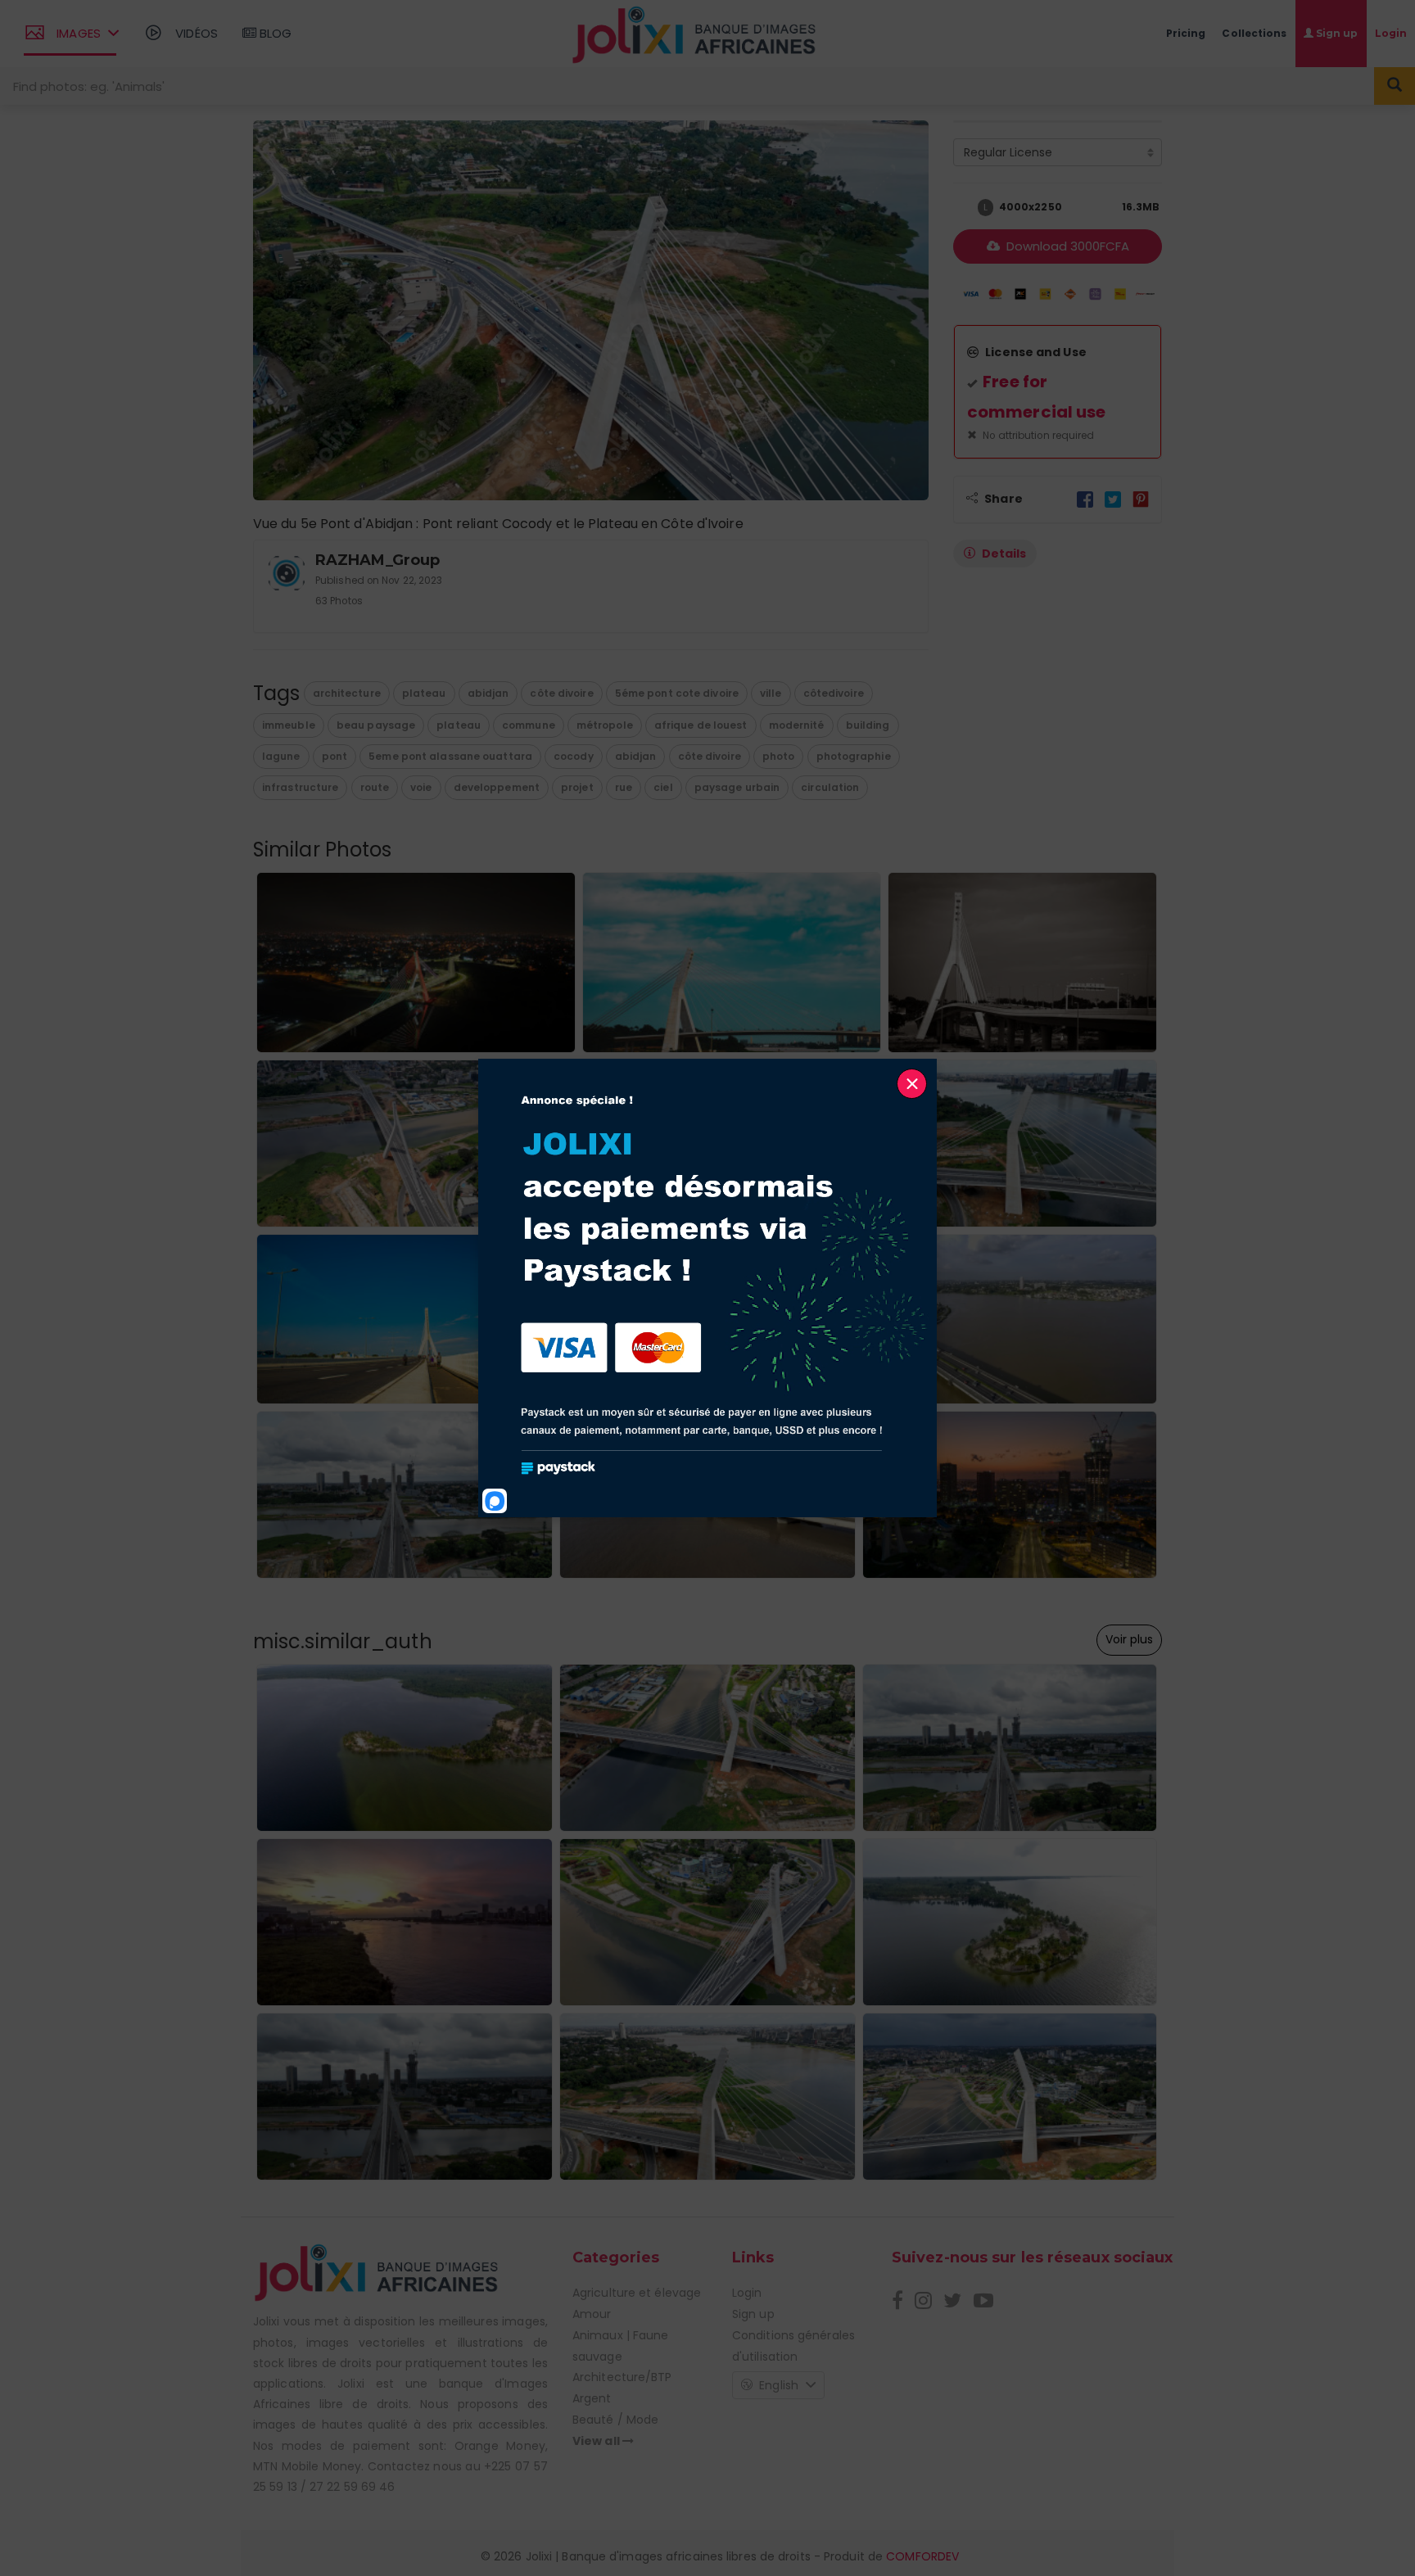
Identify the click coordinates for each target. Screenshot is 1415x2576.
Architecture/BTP (622, 2377)
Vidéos (195, 33)
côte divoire (561, 693)
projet (577, 787)
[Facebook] (1085, 499)
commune (529, 725)
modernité (797, 725)
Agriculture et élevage (637, 2293)
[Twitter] (1113, 499)
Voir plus (1129, 1639)
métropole (605, 725)
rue (624, 787)
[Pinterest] (1141, 499)
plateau (424, 693)
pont (335, 756)
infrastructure (300, 787)
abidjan (488, 693)
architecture (347, 693)
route (375, 787)
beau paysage (376, 725)
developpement (497, 787)
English (779, 2385)
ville (771, 693)
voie (421, 787)
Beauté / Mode (615, 2420)
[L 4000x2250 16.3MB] (961, 208)
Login (747, 2293)
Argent (592, 2398)
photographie (854, 756)
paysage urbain (737, 787)
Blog (274, 33)
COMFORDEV (922, 2556)
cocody (574, 756)
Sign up (753, 2314)
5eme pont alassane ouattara (450, 756)
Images (79, 33)
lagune (281, 756)
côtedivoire (834, 693)
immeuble (289, 725)
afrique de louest (701, 725)
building (868, 725)
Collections (1254, 33)
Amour (592, 2314)
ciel (663, 787)
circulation (830, 787)
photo (779, 756)
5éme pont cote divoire (677, 693)
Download (1066, 246)
